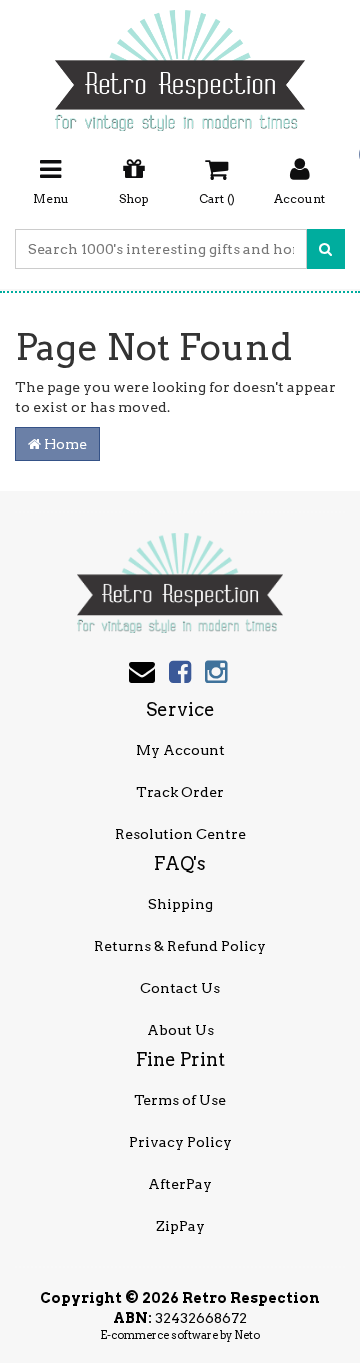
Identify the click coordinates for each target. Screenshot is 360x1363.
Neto (247, 1335)
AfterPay (180, 1184)
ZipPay (180, 1226)
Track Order (180, 792)
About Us (180, 1030)
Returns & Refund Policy (180, 946)
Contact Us (180, 988)
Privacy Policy (180, 1142)
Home (64, 444)
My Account (180, 750)
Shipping (180, 904)
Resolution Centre (180, 834)
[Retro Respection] (180, 64)
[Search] (325, 249)
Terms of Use (180, 1100)
